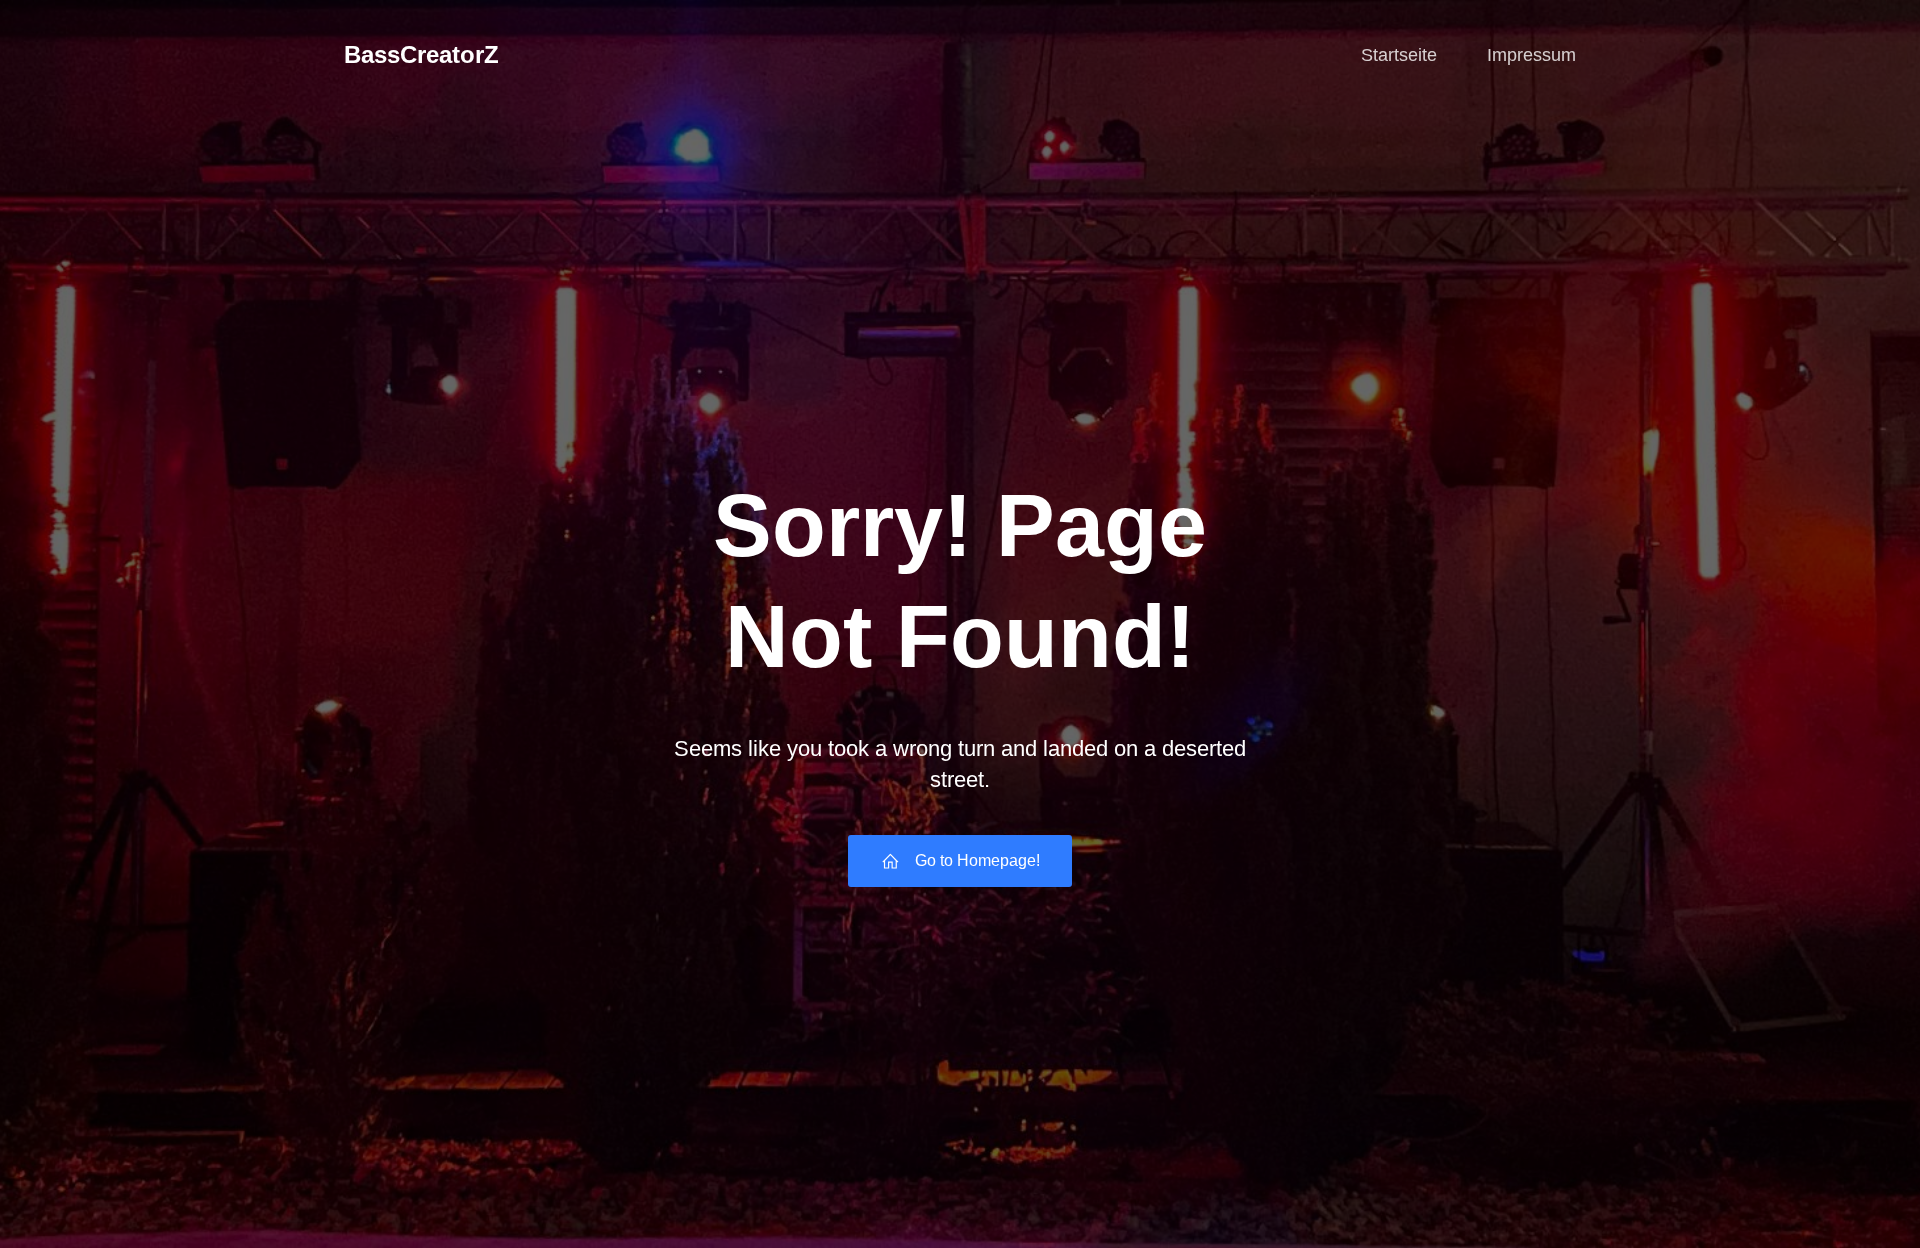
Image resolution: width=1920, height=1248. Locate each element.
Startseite (1399, 55)
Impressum (1531, 55)
